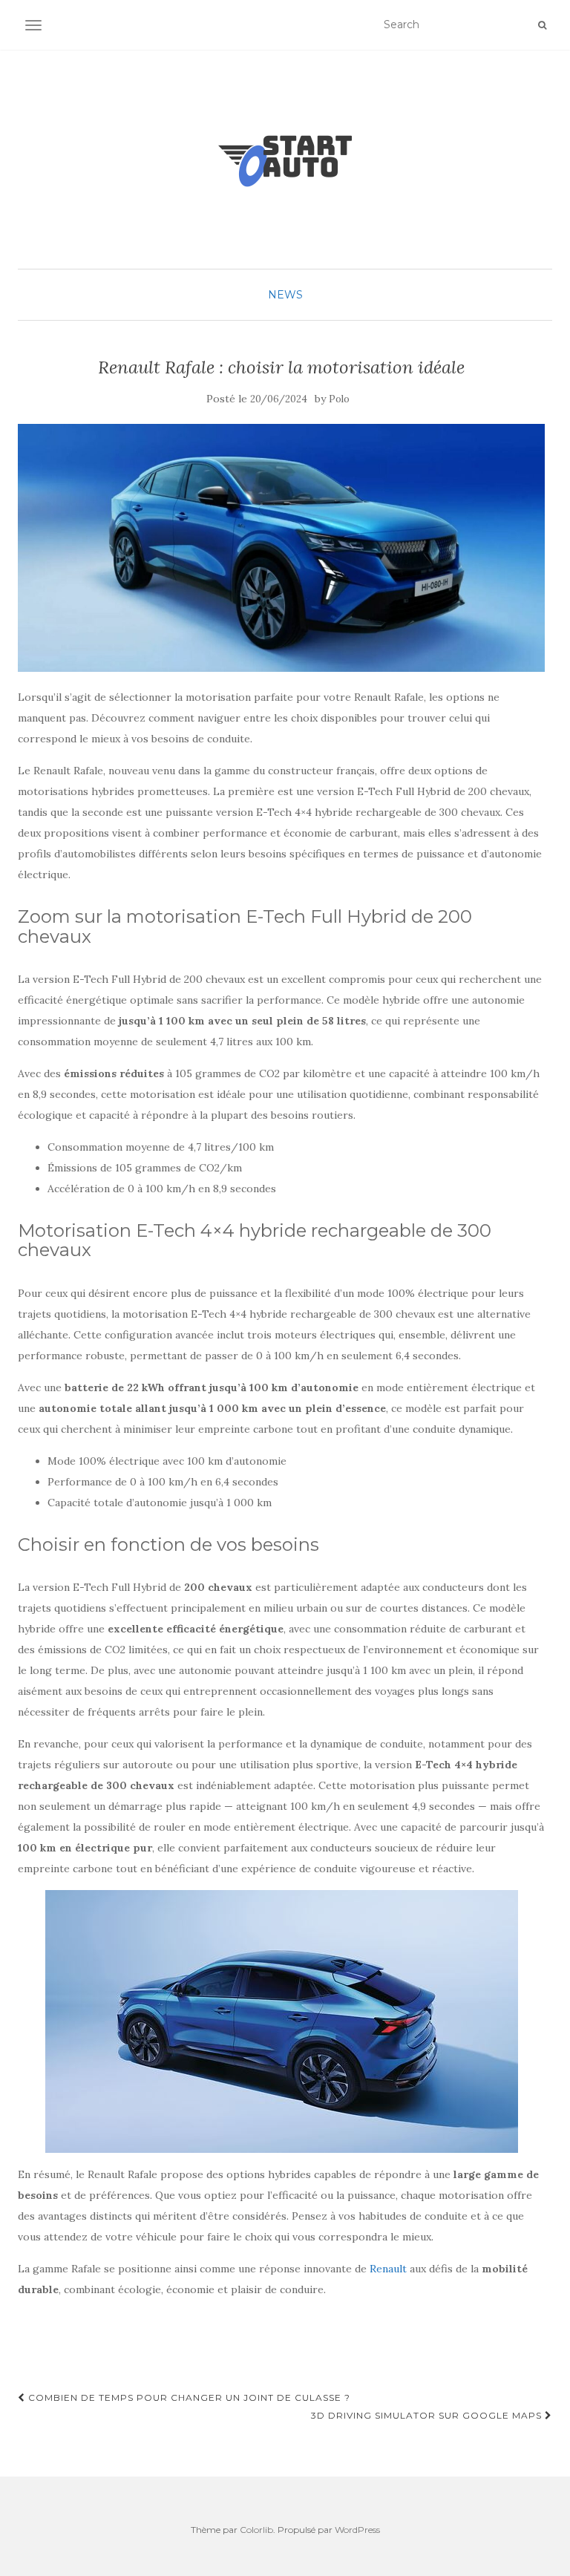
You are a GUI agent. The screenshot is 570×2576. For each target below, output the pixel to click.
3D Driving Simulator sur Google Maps (428, 2415)
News (285, 295)
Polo (339, 399)
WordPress (357, 2530)
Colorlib (256, 2530)
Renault (388, 2269)
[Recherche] (542, 25)
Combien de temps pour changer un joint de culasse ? (188, 2397)
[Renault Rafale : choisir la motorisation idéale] (281, 548)
